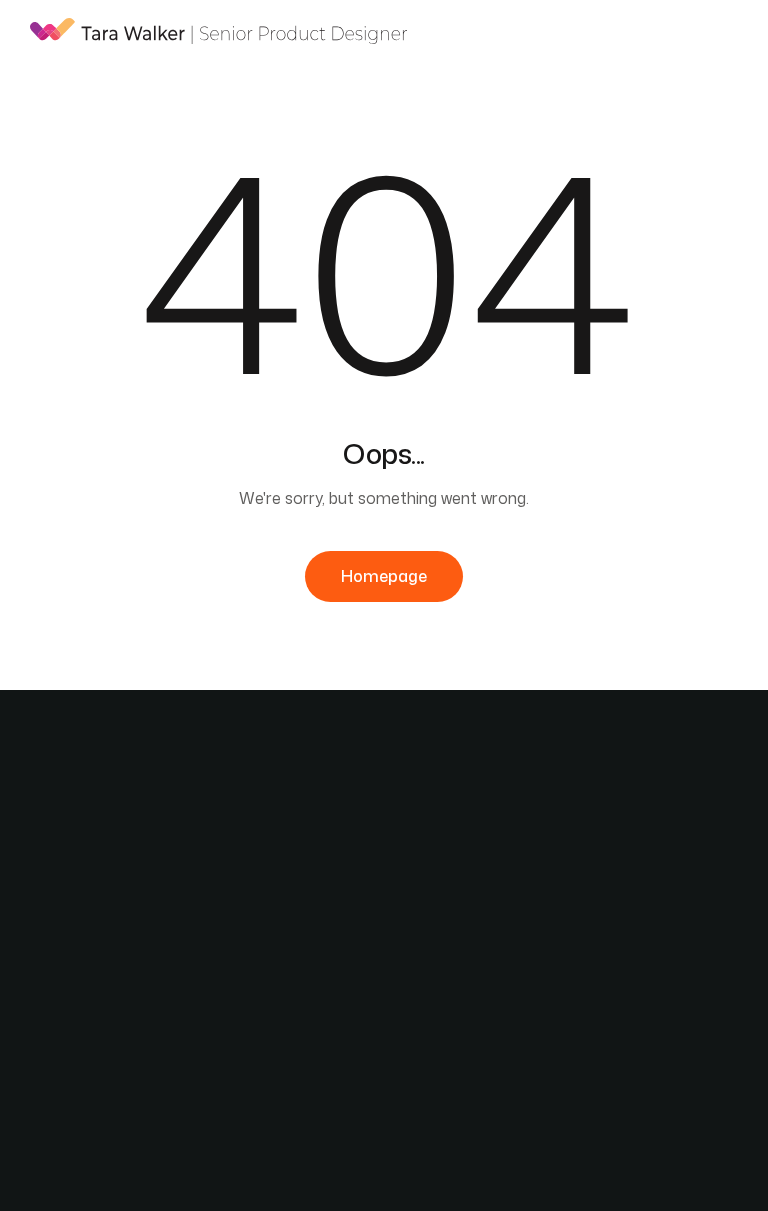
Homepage (384, 576)
